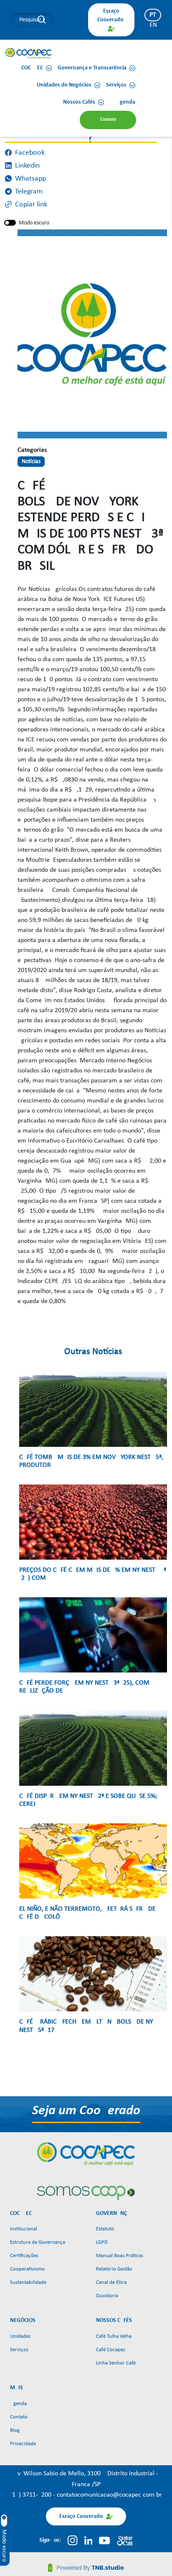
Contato (19, 2417)
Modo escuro (34, 223)
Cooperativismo (27, 2269)
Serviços (19, 2350)
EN (153, 25)
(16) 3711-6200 (32, 2495)
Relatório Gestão (114, 2269)
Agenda (18, 2404)
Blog (15, 2430)
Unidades (20, 2336)
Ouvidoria (107, 2296)
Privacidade (23, 2444)
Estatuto (105, 2229)
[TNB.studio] (86, 2568)
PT (153, 15)
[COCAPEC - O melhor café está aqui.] (29, 53)
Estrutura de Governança (38, 2242)
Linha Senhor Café (116, 2363)
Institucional (24, 2229)
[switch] (10, 223)
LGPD (102, 2242)
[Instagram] (72, 2540)
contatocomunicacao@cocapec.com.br (109, 2495)
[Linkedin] (89, 2540)
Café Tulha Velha (114, 2336)
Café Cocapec (111, 2350)
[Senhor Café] (125, 2540)
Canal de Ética (111, 2282)
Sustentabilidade (28, 2282)
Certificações (24, 2256)
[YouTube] (104, 2540)
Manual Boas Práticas (120, 2256)
